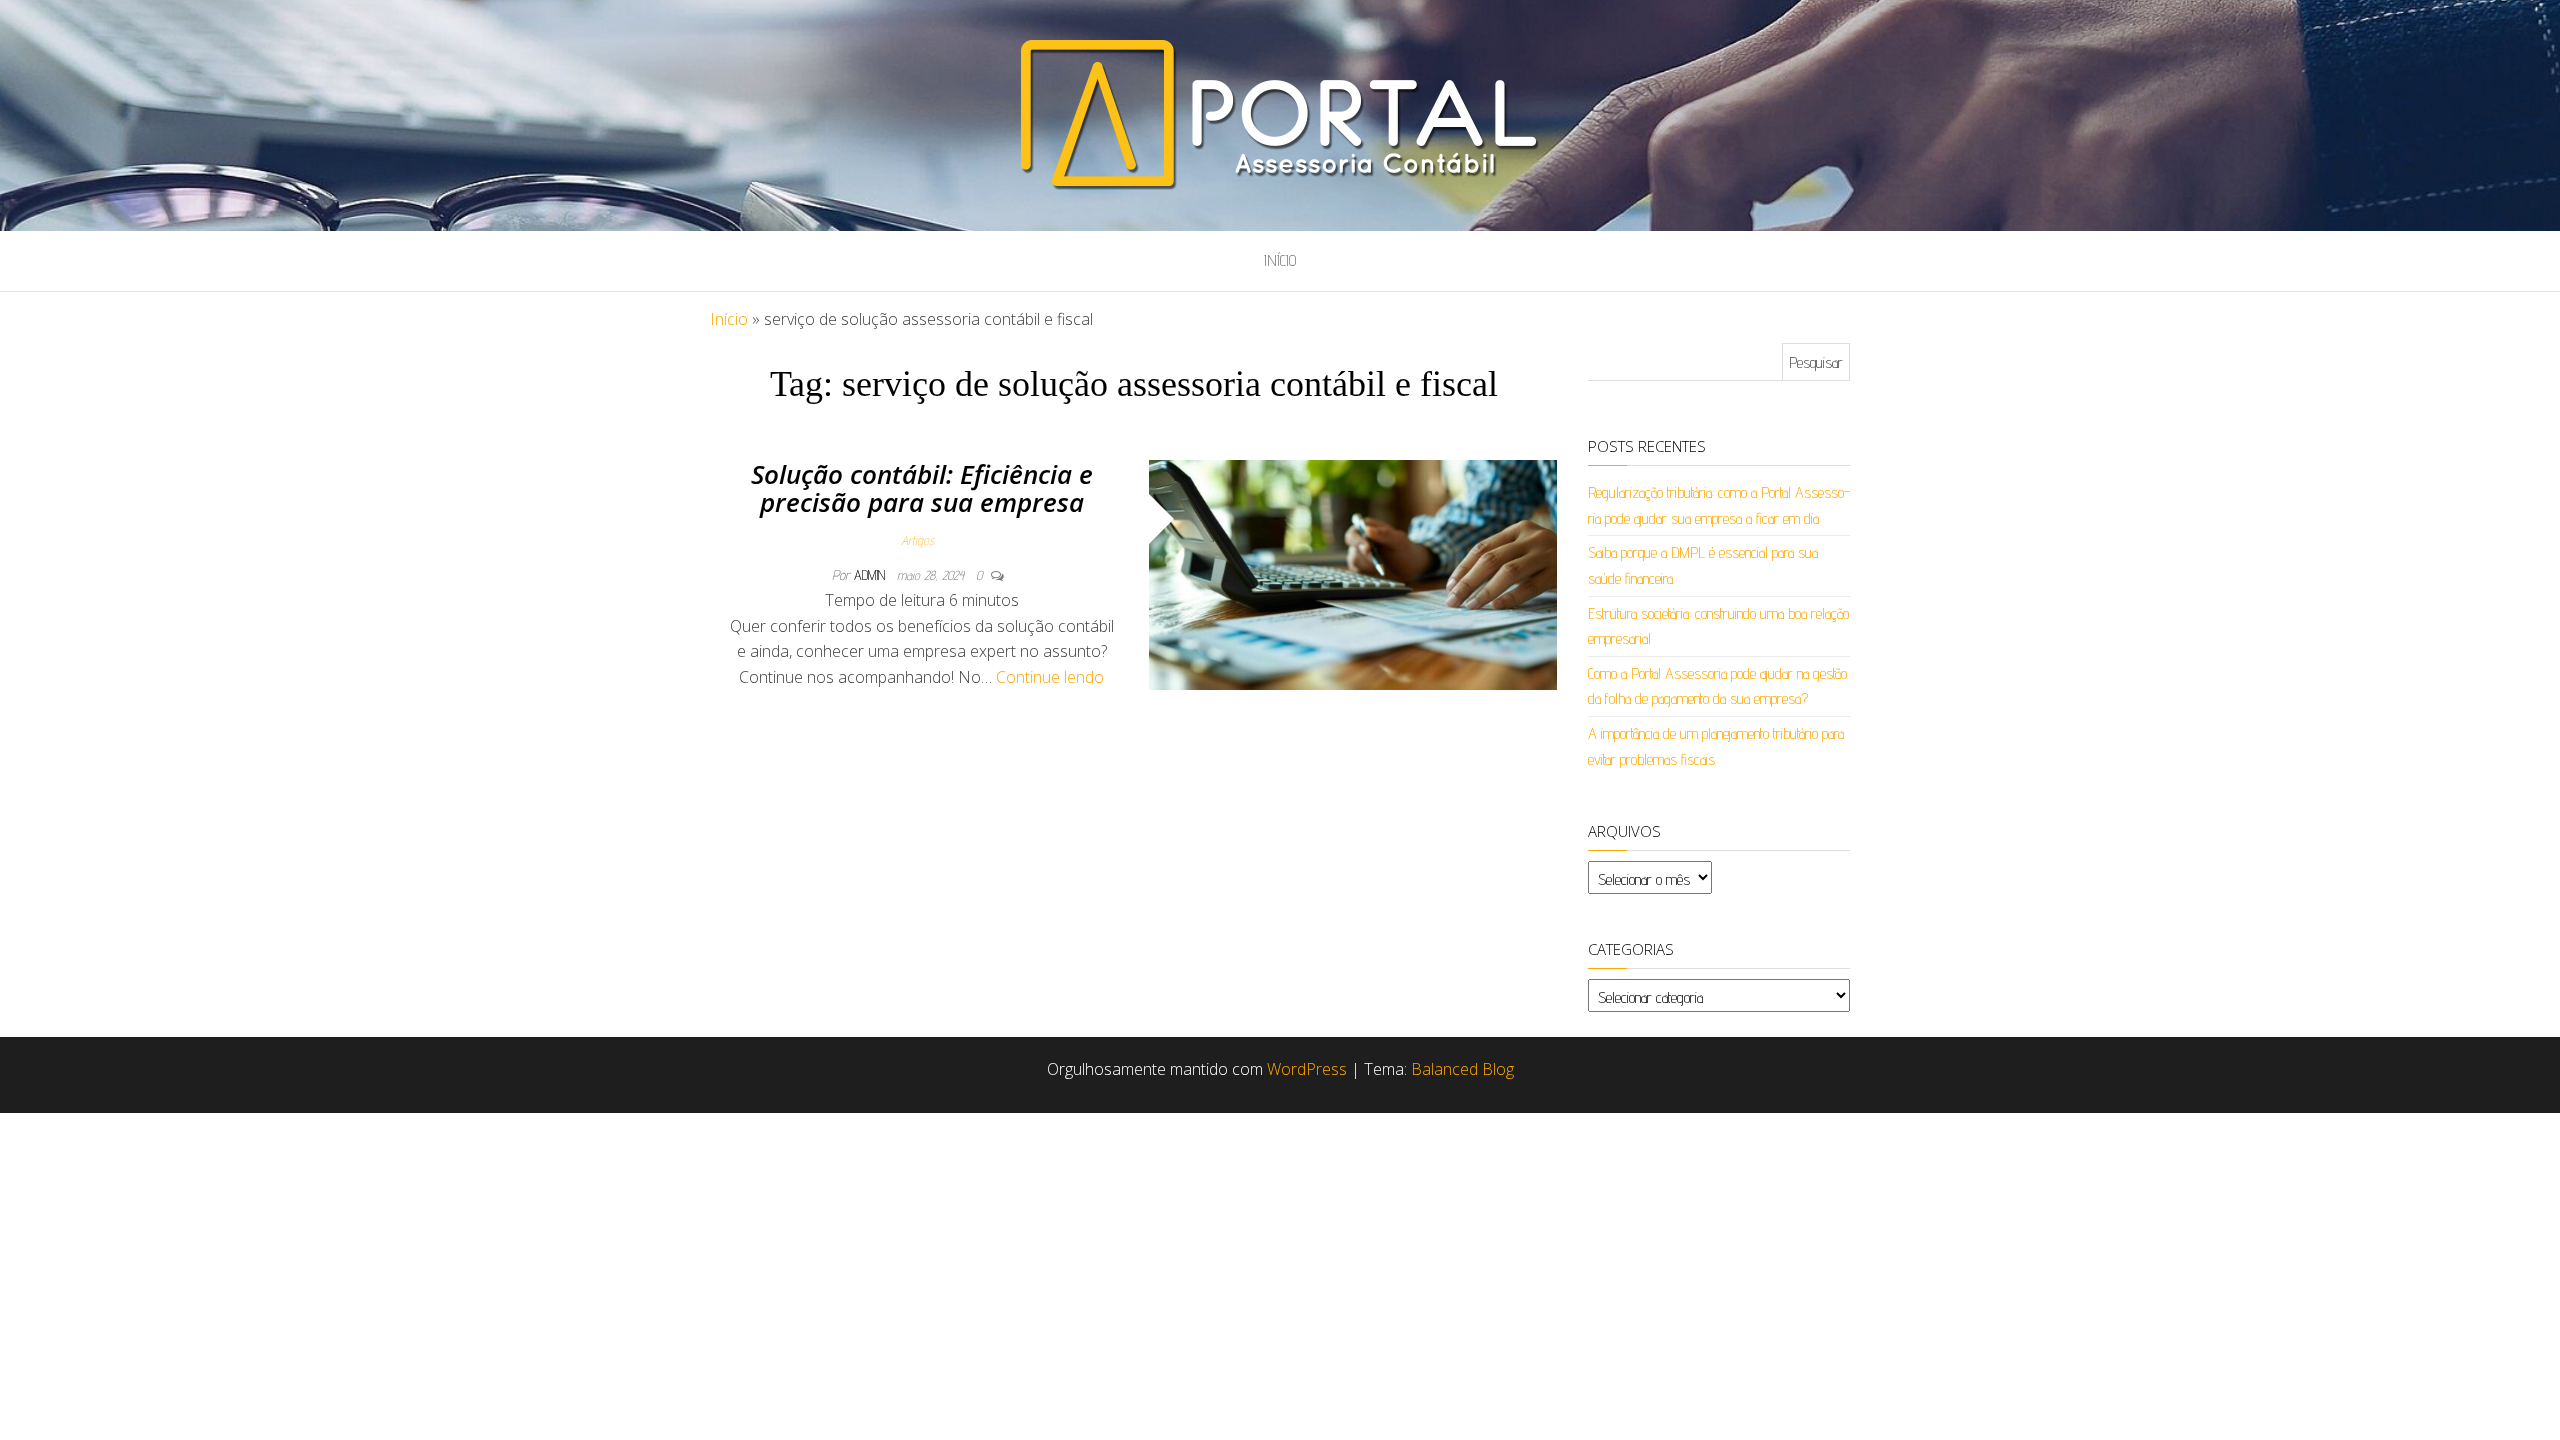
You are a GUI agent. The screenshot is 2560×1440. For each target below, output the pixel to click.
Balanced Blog (1462, 1069)
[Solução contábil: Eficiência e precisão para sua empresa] (1353, 573)
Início (1280, 260)
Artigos (917, 540)
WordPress (1307, 1069)
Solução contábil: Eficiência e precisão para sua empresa (922, 488)
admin (871, 575)
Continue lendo (1050, 677)
